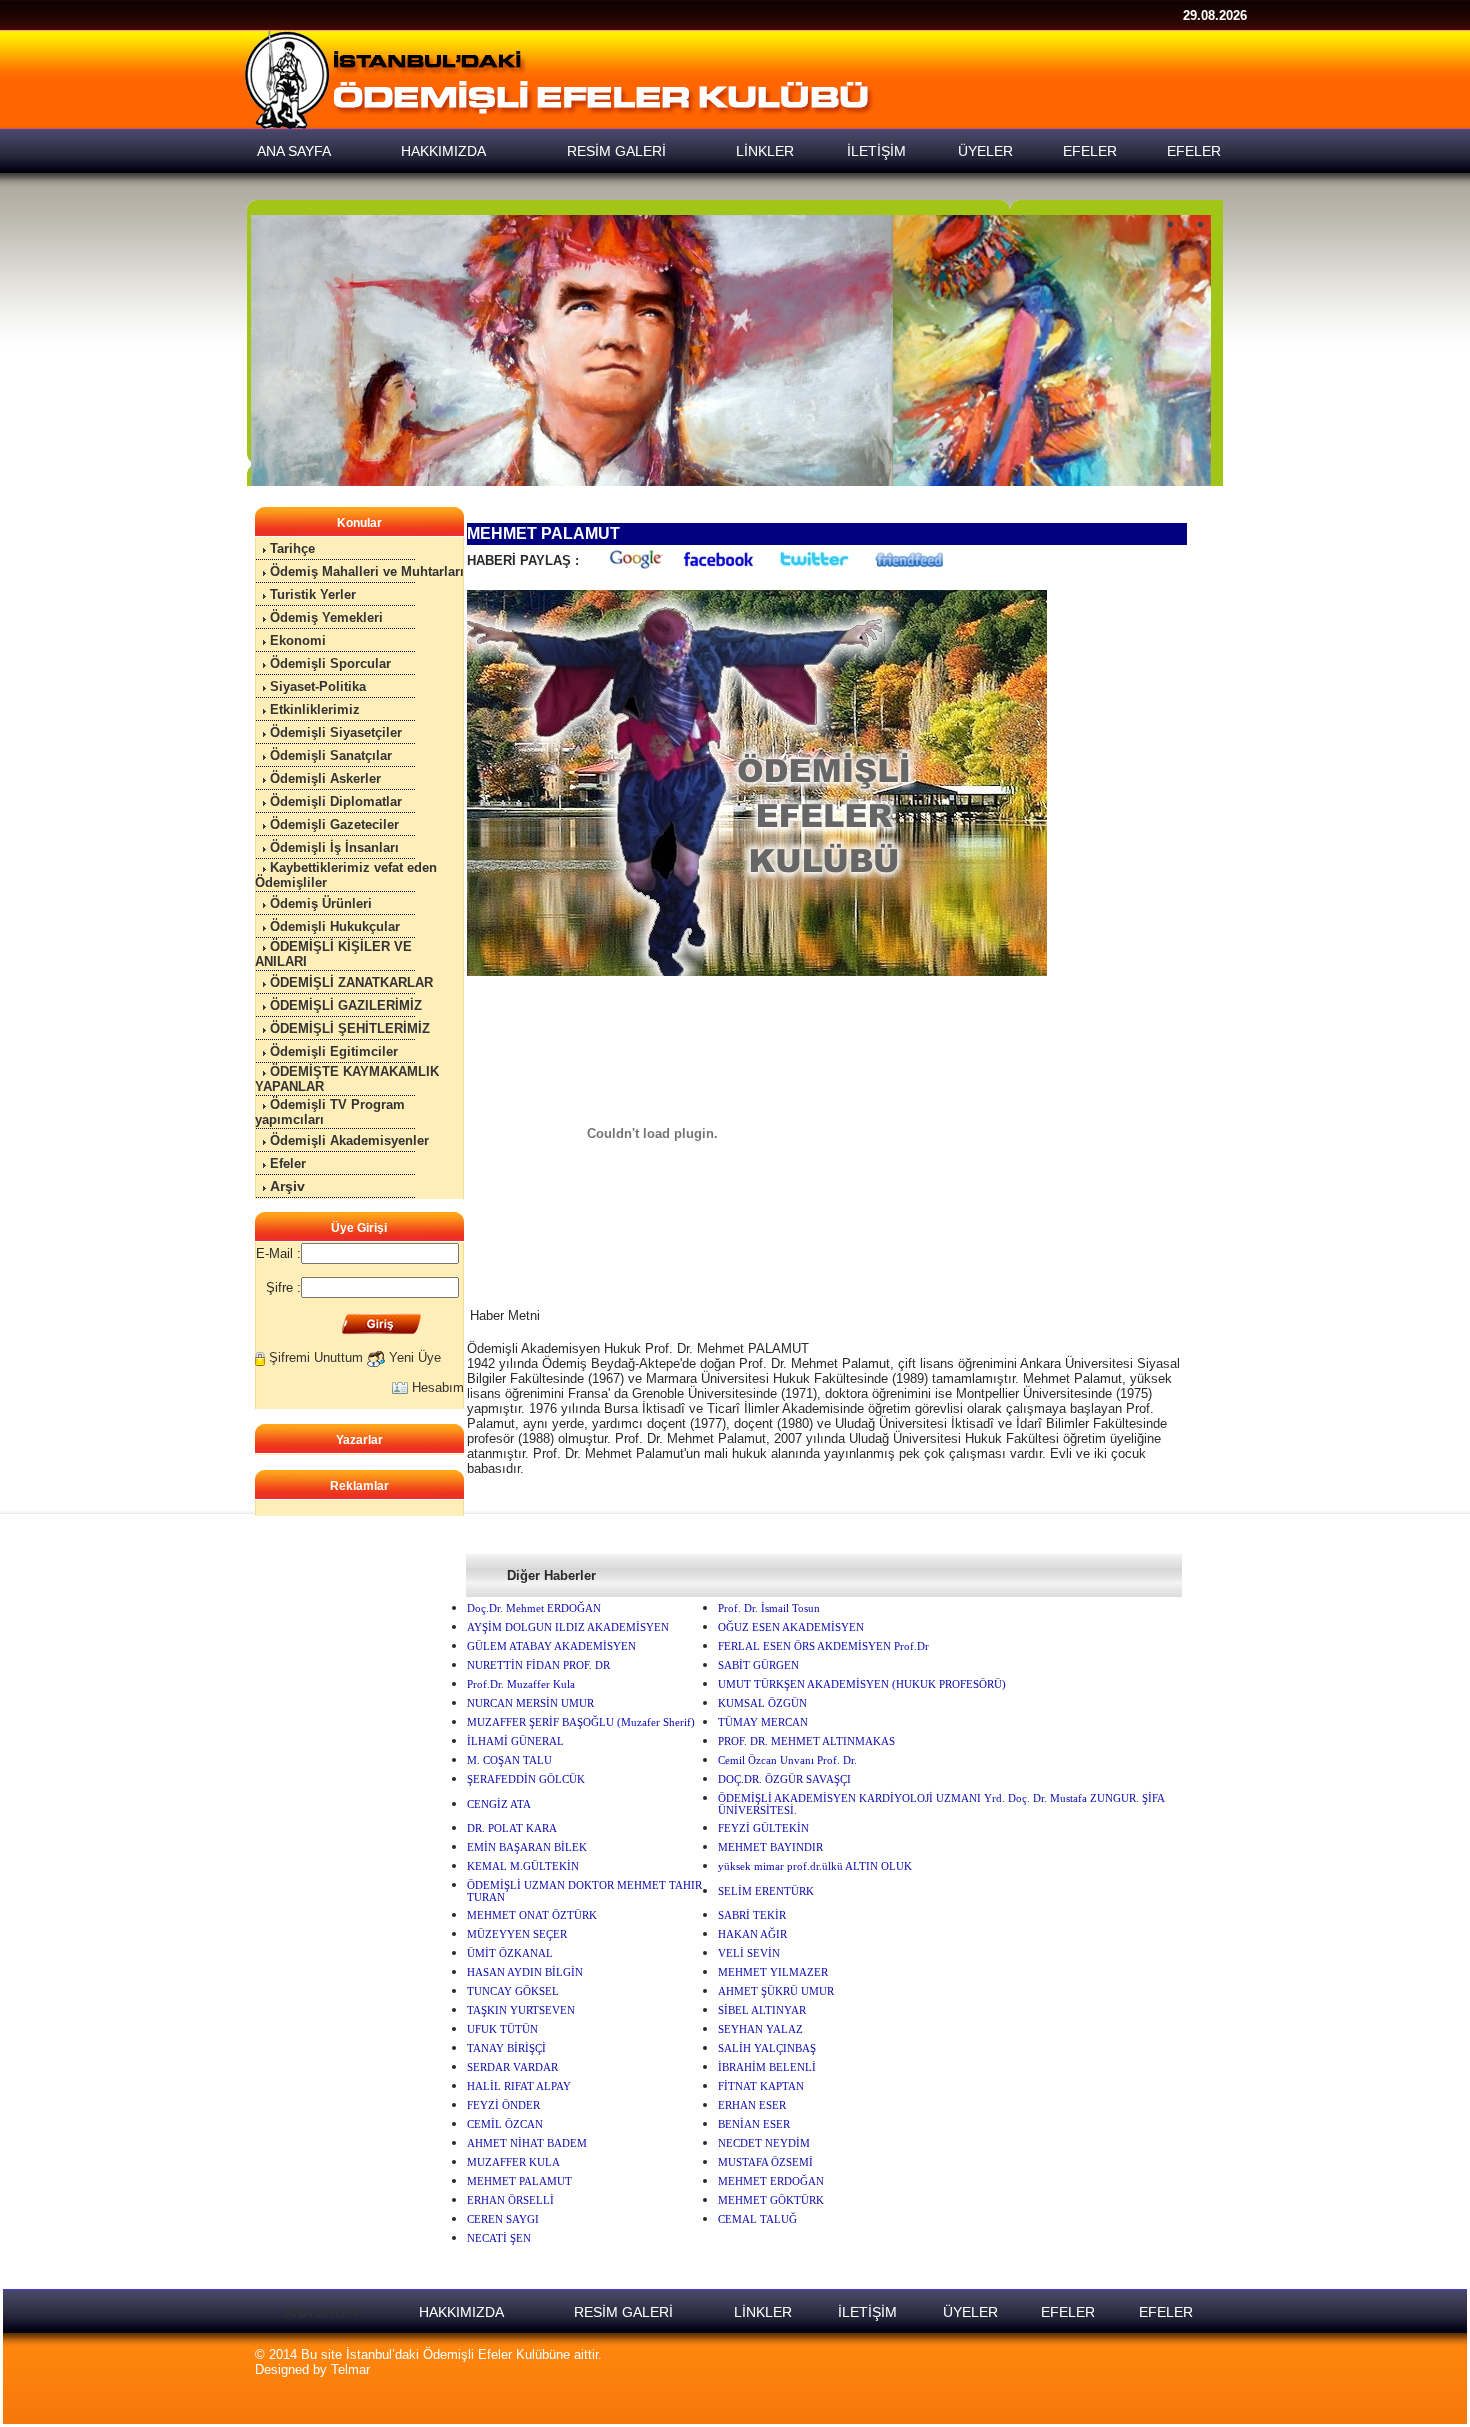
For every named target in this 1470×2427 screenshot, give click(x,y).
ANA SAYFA (321, 2312)
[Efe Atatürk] (731, 350)
